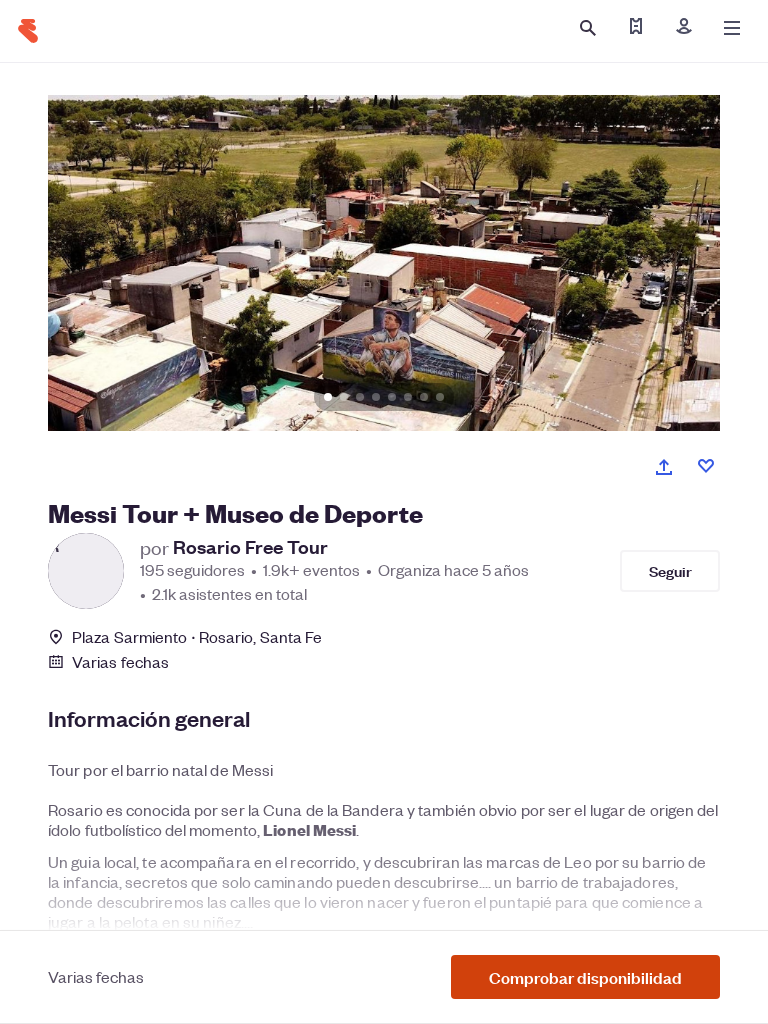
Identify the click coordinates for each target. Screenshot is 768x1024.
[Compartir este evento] (664, 467)
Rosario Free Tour (250, 547)
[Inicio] (28, 31)
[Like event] (706, 466)
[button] (585, 977)
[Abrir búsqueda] (588, 28)
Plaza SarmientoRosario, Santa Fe (197, 636)
